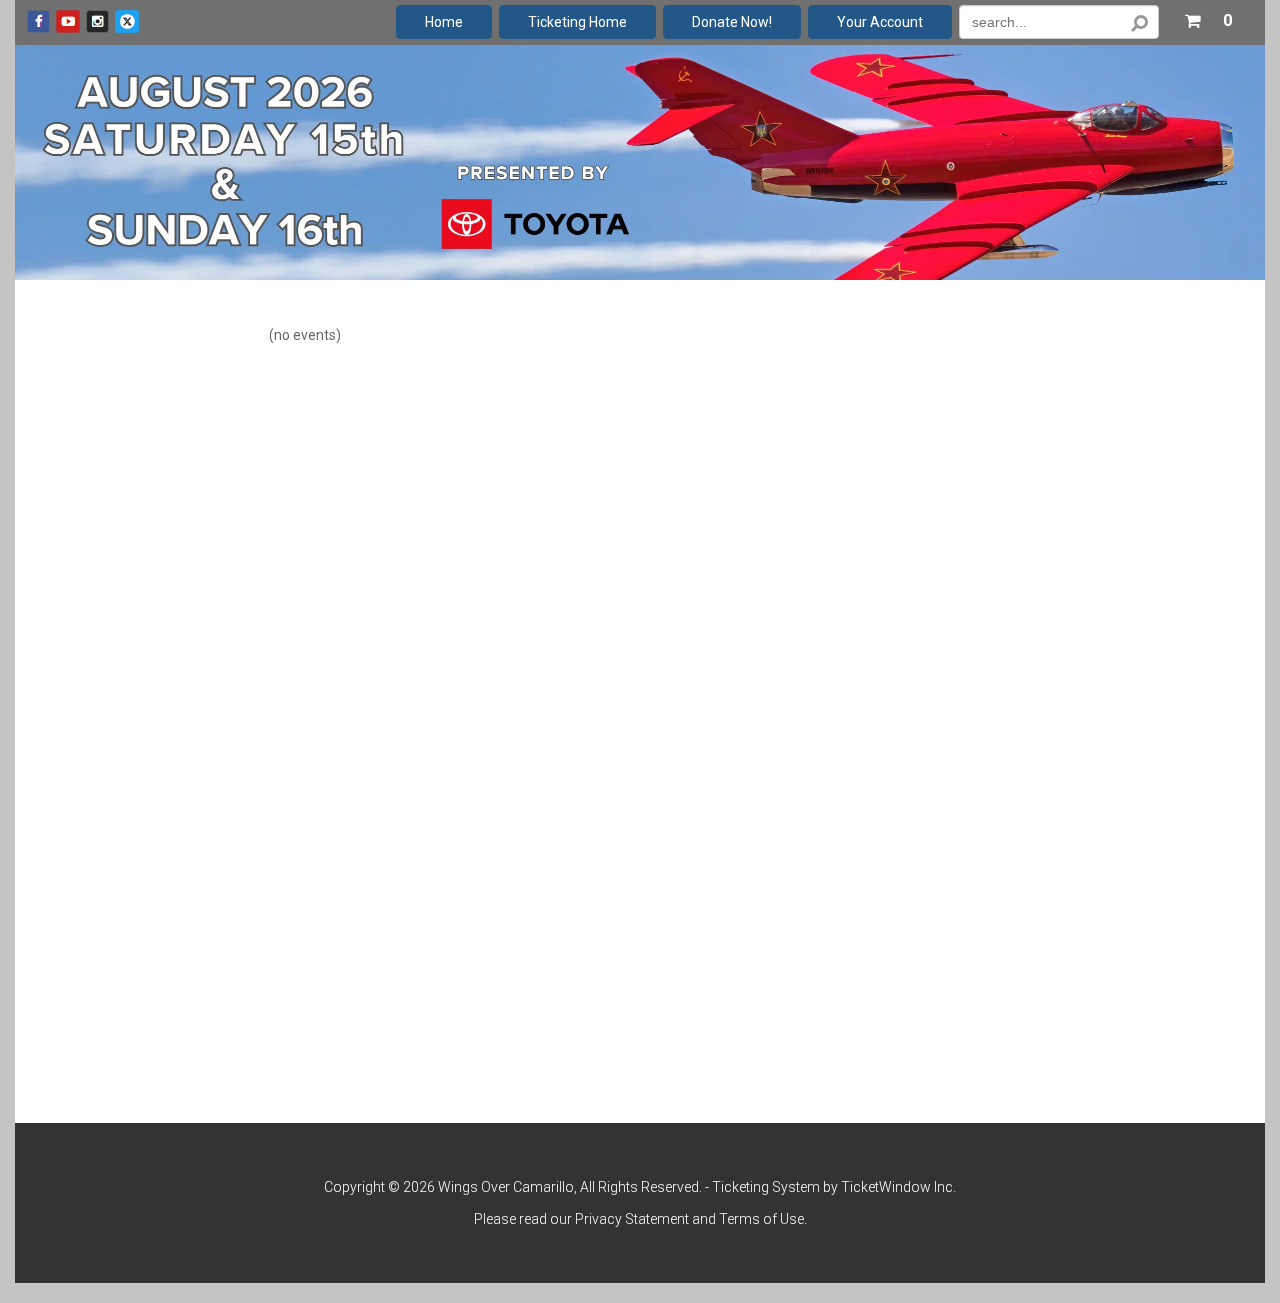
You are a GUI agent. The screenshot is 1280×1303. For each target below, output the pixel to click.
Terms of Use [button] (761, 1219)
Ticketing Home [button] (577, 22)
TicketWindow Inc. (898, 1187)
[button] (1208, 17)
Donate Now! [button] (732, 22)
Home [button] (444, 22)
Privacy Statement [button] (632, 1219)
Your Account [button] (880, 22)
